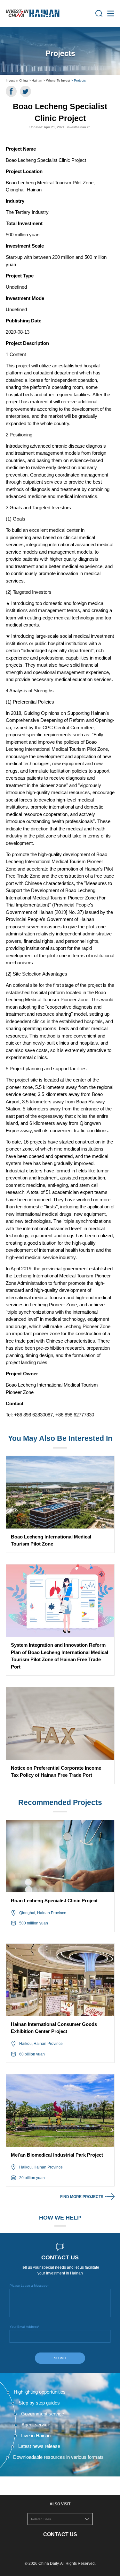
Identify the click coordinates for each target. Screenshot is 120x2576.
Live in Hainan (36, 2436)
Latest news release (39, 2446)
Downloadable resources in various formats (58, 2457)
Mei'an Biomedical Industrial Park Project (57, 2155)
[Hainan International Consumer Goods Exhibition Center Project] (60, 1980)
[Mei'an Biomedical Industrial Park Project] (60, 2111)
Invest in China (17, 80)
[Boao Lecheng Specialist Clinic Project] (60, 1856)
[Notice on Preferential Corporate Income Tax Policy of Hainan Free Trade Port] (60, 1723)
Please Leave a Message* (29, 2286)
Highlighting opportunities (40, 2392)
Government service (43, 2414)
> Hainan (36, 80)
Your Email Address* (24, 2327)
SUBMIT (60, 2358)
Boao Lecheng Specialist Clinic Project (54, 1901)
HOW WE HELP (60, 2218)
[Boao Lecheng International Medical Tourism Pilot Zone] (60, 1492)
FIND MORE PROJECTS (82, 2197)
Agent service (36, 2425)
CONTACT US (60, 2534)
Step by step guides (39, 2403)
